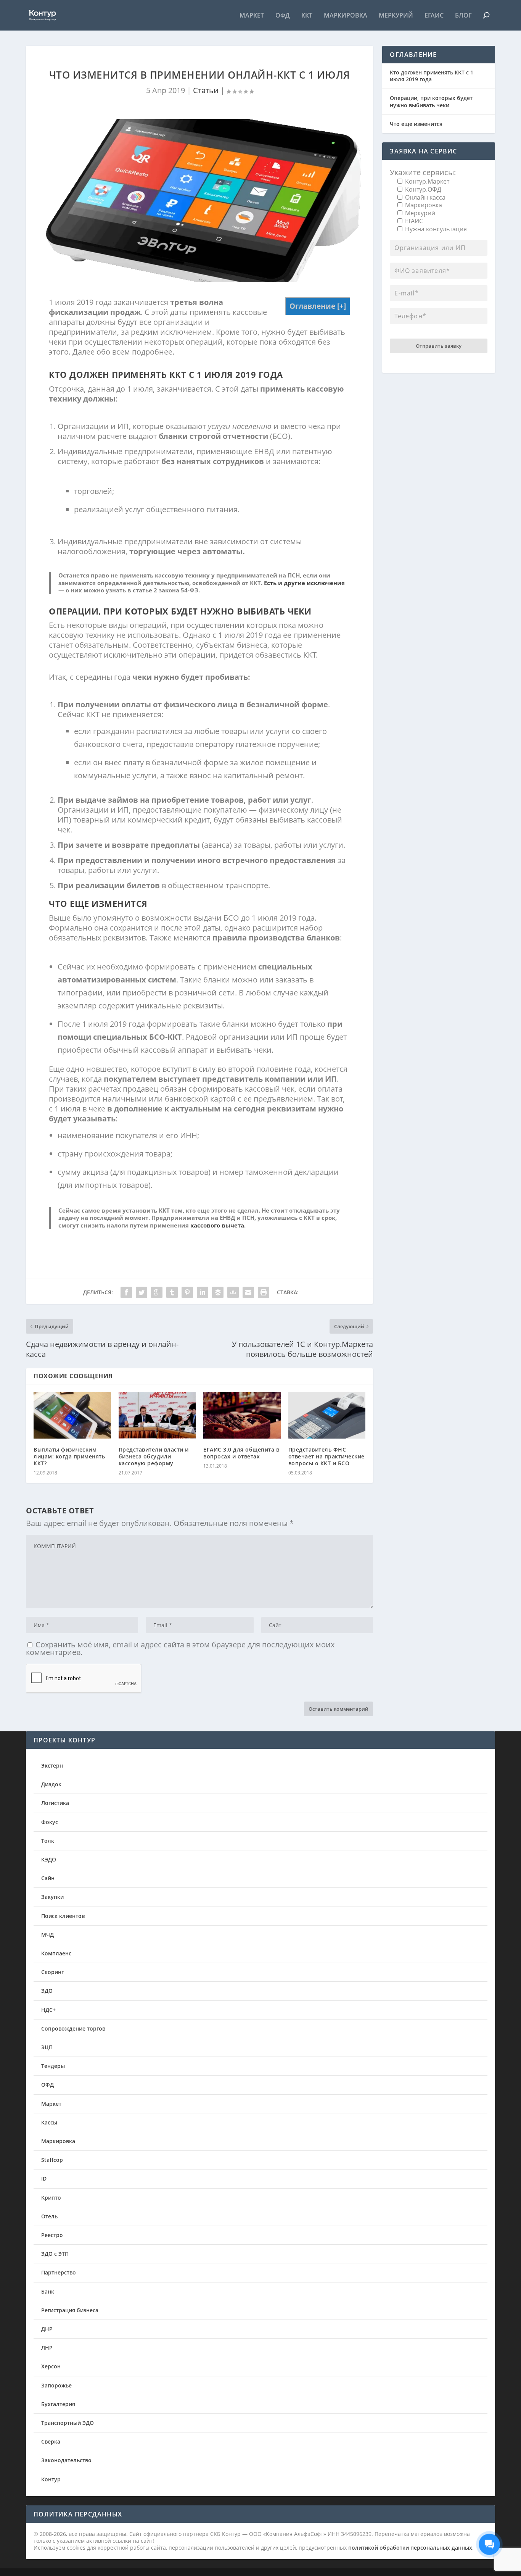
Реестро (52, 2235)
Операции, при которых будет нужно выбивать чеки (431, 101)
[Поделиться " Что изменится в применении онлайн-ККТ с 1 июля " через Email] (248, 1292)
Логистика (55, 1803)
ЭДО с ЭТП (55, 2254)
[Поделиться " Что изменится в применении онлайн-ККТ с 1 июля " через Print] (264, 1292)
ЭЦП (47, 2047)
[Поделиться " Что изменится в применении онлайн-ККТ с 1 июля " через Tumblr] (172, 1292)
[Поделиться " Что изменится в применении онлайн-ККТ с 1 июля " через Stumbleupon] (233, 1292)
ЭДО (47, 1991)
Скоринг (52, 1972)
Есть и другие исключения (304, 583)
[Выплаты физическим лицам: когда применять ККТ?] (72, 1415)
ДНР (47, 2329)
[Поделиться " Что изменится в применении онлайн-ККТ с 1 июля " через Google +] (157, 1292)
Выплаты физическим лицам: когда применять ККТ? (69, 1456)
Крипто (51, 2198)
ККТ (307, 16)
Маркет (252, 16)
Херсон (51, 2366)
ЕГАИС (434, 16)
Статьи (206, 90)
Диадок (51, 1784)
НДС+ (48, 2010)
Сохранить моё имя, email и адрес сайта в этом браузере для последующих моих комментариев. (180, 1648)
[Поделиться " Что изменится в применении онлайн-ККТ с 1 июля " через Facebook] (126, 1292)
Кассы (49, 2122)
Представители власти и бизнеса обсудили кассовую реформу (154, 1456)
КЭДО (49, 1859)
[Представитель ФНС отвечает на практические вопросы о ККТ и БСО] (327, 1415)
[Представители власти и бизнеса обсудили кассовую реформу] (157, 1415)
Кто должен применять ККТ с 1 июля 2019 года (432, 76)
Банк (48, 2291)
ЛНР (47, 2348)
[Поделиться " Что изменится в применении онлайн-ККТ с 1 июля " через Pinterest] (187, 1292)
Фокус (50, 1822)
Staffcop (52, 2160)
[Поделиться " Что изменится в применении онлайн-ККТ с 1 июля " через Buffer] (218, 1292)
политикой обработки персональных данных (410, 2548)
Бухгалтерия (58, 2404)
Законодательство (66, 2460)
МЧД (47, 1935)
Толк (48, 1841)
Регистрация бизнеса (70, 2310)
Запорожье (56, 2385)
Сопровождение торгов (73, 2028)
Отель (49, 2216)
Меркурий (396, 16)
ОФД (283, 16)
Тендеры (53, 2066)
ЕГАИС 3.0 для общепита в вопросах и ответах (241, 1453)
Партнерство (59, 2272)
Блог (463, 16)
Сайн (48, 1878)
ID (44, 2178)
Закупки (52, 1897)
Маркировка (346, 16)
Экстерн (52, 1765)
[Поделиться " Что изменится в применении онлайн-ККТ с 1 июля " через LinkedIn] (203, 1292)
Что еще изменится (416, 124)
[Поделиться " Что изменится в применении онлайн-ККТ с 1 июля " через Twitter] (142, 1292)
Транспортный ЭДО (68, 2423)
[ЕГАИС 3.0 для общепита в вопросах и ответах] (242, 1415)
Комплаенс (56, 1953)
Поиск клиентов (63, 1916)
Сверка (51, 2441)
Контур (51, 2479)
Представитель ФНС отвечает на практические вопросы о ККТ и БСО (326, 1456)
